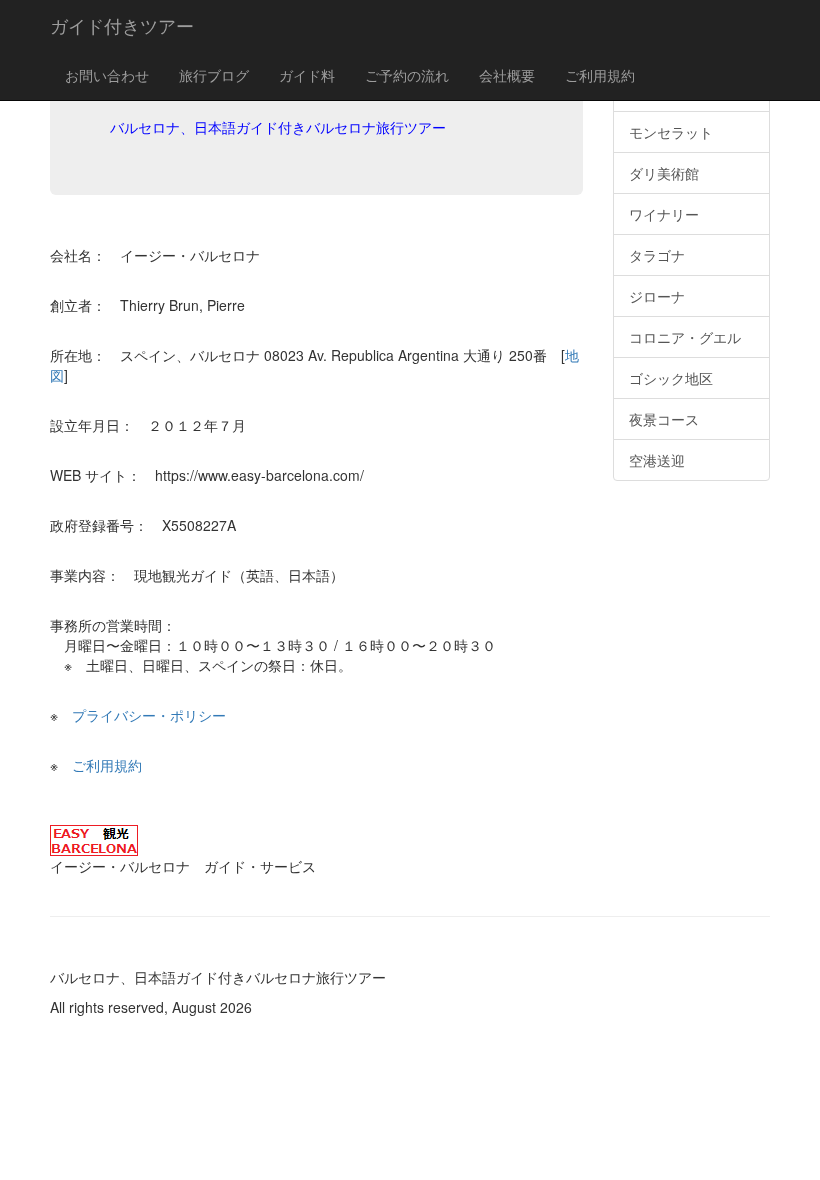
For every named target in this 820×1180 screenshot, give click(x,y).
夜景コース (664, 419)
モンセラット (671, 132)
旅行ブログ (214, 75)
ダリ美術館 (664, 173)
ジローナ (657, 296)
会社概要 (507, 75)
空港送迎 (657, 460)
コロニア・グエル (685, 337)
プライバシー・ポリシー (149, 715)
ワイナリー (664, 214)
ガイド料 (307, 75)
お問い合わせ (107, 75)
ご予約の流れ (407, 75)
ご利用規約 (600, 75)
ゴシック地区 (671, 378)
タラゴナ (657, 255)
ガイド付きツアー (122, 25)
